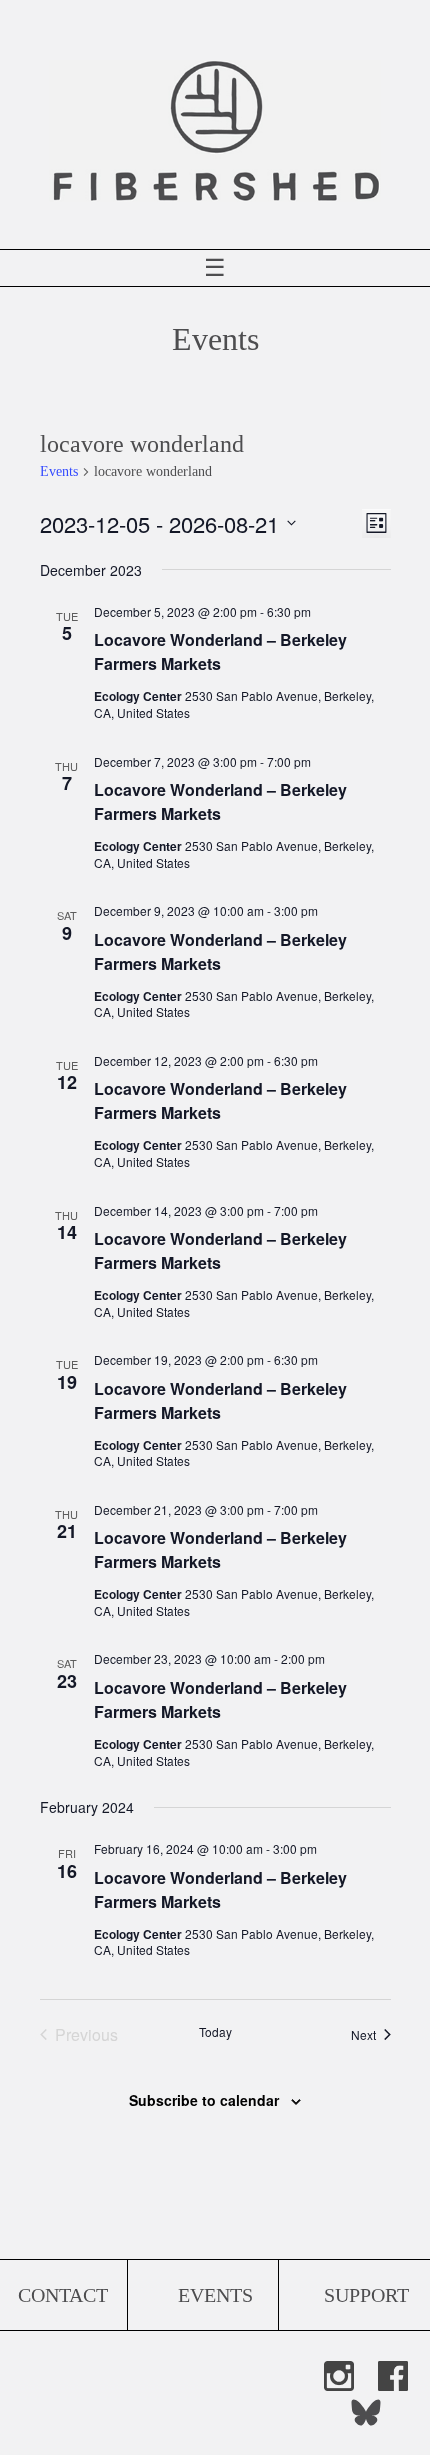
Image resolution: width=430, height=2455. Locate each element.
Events (59, 471)
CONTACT (63, 2295)
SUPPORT (366, 2295)
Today (215, 2032)
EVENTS (215, 2295)
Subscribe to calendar (204, 2100)
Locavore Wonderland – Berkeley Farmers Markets (220, 651)
